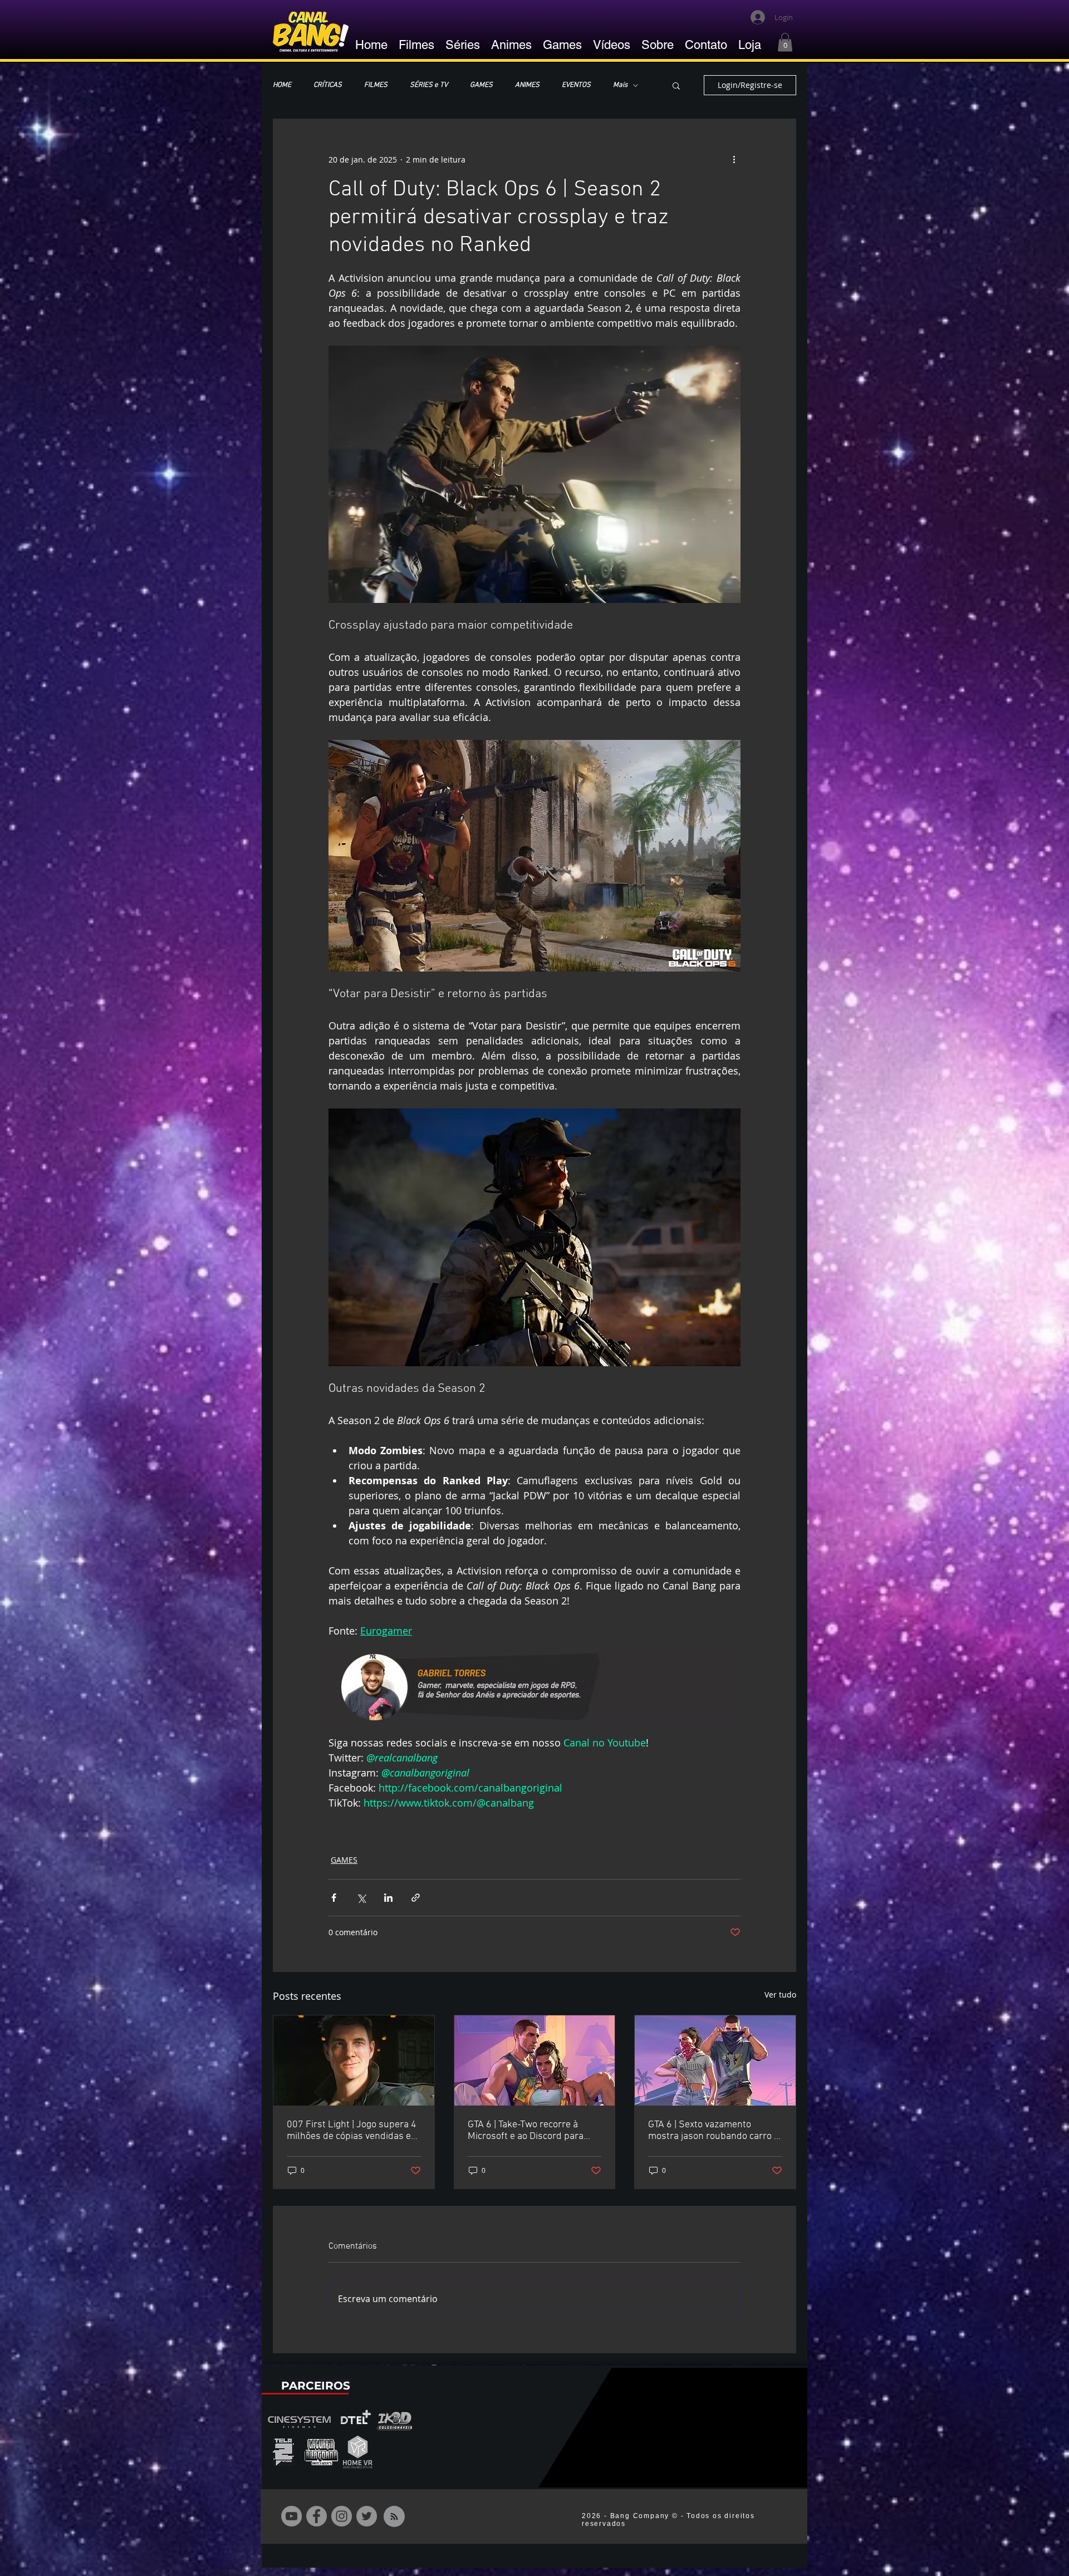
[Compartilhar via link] (416, 1898)
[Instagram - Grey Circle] (342, 2516)
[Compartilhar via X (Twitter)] (361, 1898)
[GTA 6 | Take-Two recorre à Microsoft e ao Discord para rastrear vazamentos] (535, 2060)
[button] (785, 42)
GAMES (481, 85)
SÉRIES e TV (429, 85)
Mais (620, 85)
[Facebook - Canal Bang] (317, 2516)
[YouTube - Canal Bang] (291, 2516)
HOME (282, 85)
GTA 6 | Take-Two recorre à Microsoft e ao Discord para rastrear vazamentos (526, 2131)
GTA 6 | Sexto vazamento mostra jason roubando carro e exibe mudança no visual (714, 2131)
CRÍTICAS (328, 85)
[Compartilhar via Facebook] (334, 1898)
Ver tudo (780, 1994)
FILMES (376, 85)
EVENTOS (576, 85)
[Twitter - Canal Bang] (367, 2516)
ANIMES (527, 85)
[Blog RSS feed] (394, 2517)
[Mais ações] (734, 159)
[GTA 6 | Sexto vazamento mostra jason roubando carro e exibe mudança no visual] (715, 2060)
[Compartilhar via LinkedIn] (388, 1898)
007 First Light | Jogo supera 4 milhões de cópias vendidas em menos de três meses (353, 2131)
